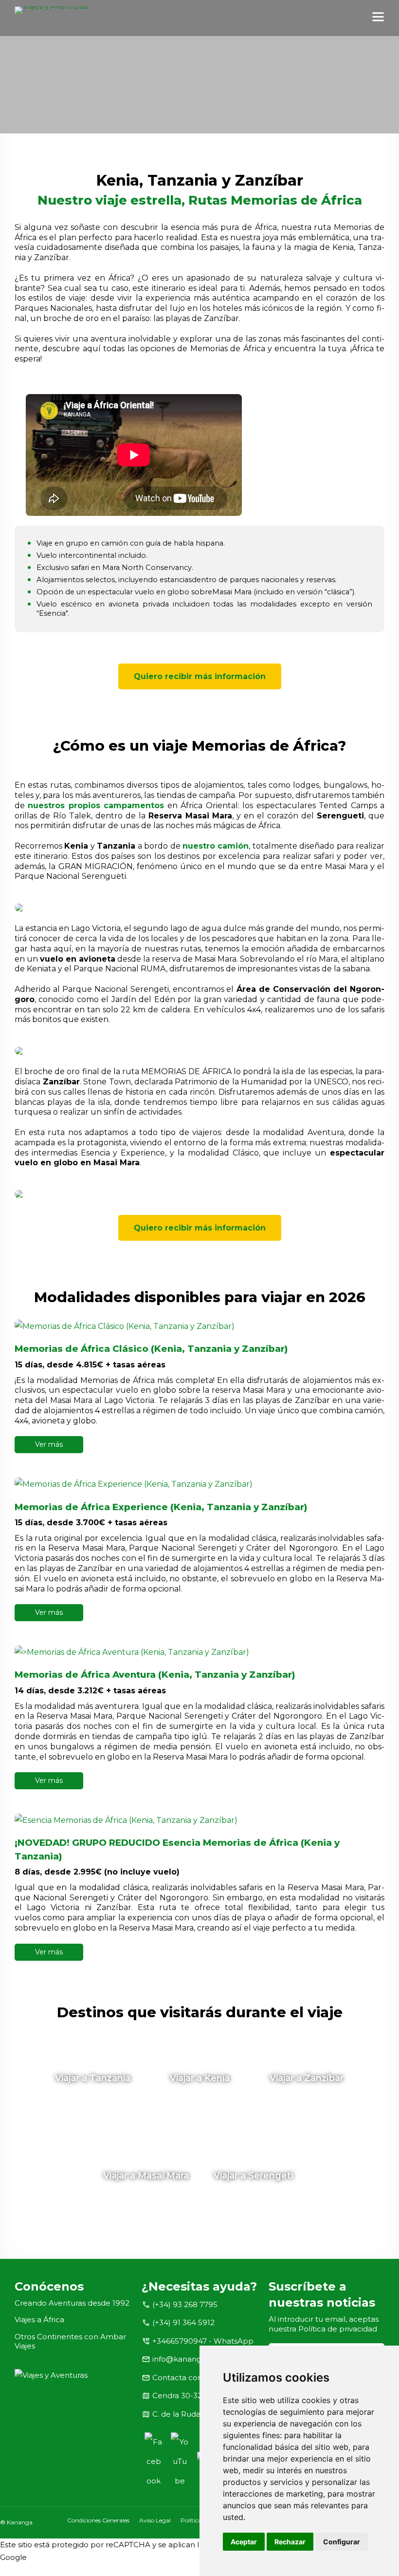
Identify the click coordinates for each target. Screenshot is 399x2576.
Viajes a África (39, 2320)
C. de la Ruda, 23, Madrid (197, 2414)
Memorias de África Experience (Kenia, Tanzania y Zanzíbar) (161, 1507)
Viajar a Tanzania (93, 2078)
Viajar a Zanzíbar (307, 2078)
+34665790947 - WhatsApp (203, 2341)
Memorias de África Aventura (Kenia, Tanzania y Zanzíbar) (155, 1675)
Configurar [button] (342, 2542)
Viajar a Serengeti (253, 2176)
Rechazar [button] (290, 2542)
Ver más (49, 1444)
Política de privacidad (338, 2329)
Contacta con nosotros (194, 2377)
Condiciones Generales (98, 2520)
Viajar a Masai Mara (146, 2176)
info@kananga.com (188, 2359)
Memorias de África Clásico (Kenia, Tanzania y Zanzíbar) (151, 1349)
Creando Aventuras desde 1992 (72, 2303)
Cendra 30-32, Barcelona (198, 2396)
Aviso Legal (155, 2520)
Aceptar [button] (244, 2542)
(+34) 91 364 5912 (183, 2322)
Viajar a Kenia (200, 2078)
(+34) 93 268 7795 (185, 2304)
